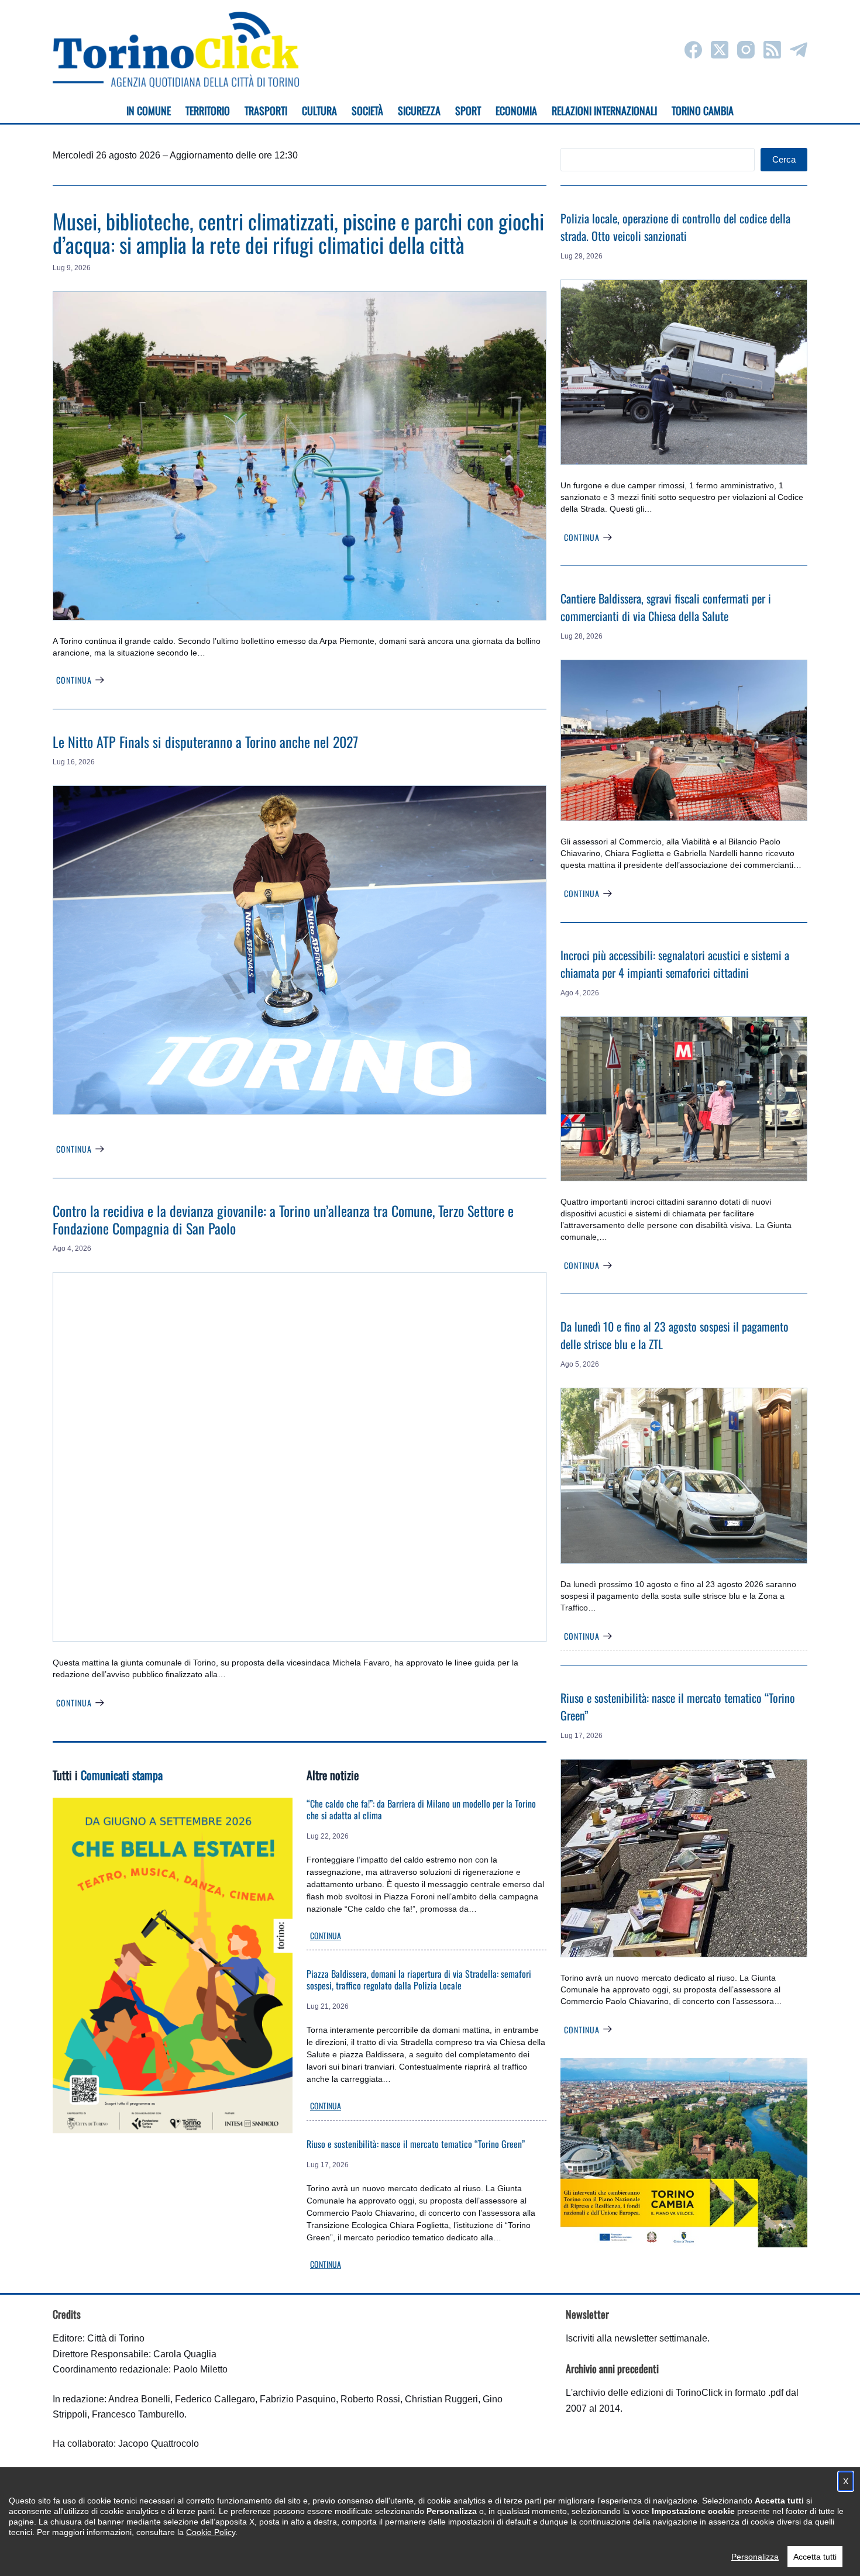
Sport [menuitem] (468, 111)
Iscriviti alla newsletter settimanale (637, 2338)
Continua (74, 680)
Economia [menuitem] (516, 111)
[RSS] (772, 50)
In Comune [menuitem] (149, 111)
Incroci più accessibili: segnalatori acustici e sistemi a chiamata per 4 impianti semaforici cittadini (675, 964)
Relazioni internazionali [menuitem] (604, 111)
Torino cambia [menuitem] (703, 111)
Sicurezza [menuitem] (419, 111)
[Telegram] (799, 50)
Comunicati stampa (122, 1775)
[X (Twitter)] (720, 50)
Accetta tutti (815, 2557)
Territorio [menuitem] (208, 111)
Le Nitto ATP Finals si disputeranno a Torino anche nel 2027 (205, 742)
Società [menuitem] (367, 111)
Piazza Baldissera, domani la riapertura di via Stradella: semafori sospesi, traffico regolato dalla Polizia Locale (419, 1980)
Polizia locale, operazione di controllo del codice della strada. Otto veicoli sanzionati (675, 227)
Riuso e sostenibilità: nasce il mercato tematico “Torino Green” (416, 2144)
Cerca (784, 159)
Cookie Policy (211, 2532)
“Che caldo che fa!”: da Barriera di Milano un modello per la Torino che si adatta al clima (421, 1809)
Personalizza (755, 2557)
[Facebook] (693, 50)
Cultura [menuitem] (319, 111)
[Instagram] (746, 50)
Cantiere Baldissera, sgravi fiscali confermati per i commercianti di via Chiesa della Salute (666, 607)
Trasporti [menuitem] (266, 111)
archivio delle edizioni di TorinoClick (648, 2393)
